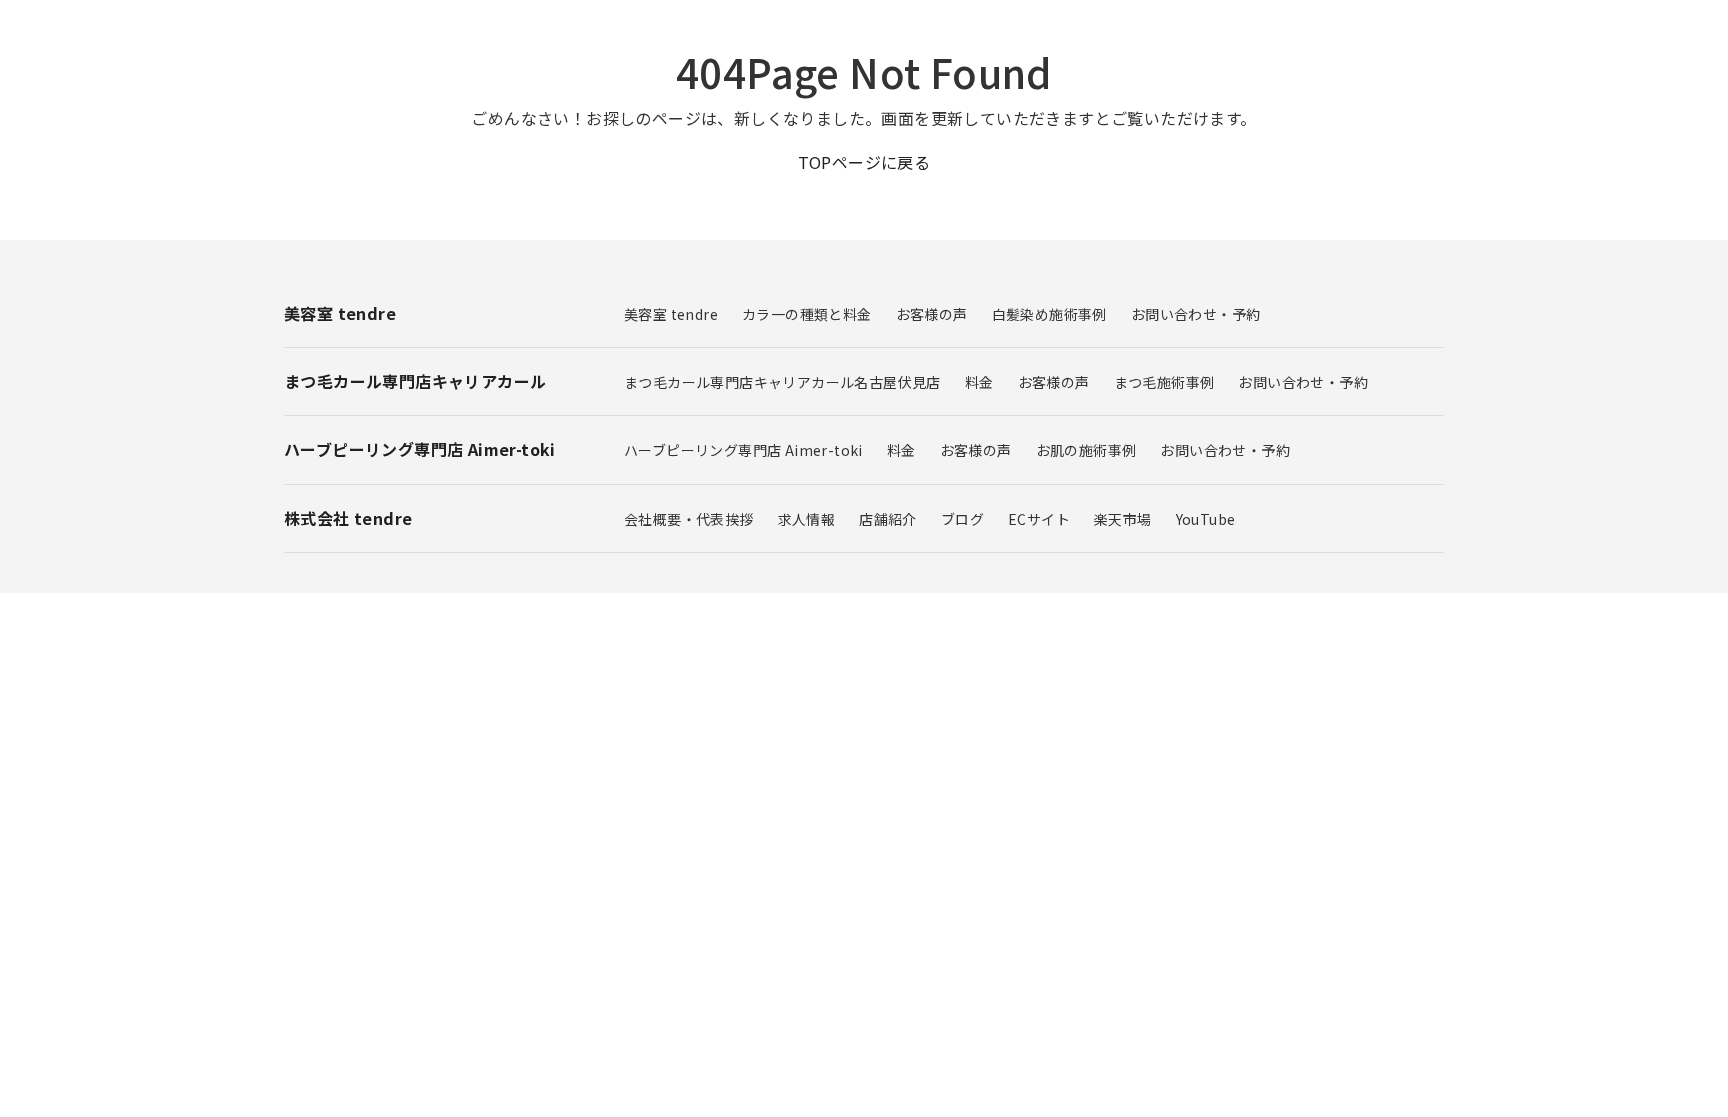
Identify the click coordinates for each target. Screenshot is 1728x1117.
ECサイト (1039, 519)
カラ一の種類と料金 (807, 314)
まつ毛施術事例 (1164, 382)
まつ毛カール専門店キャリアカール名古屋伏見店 (782, 382)
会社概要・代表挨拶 (689, 519)
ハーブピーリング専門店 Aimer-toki (743, 450)
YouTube (1206, 519)
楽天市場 (1123, 519)
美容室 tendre (671, 314)
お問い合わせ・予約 (1196, 314)
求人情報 (807, 519)
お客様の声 (932, 314)
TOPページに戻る (864, 162)
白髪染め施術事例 (1049, 314)
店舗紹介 (888, 519)
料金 (979, 382)
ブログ (962, 519)
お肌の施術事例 (1086, 450)
